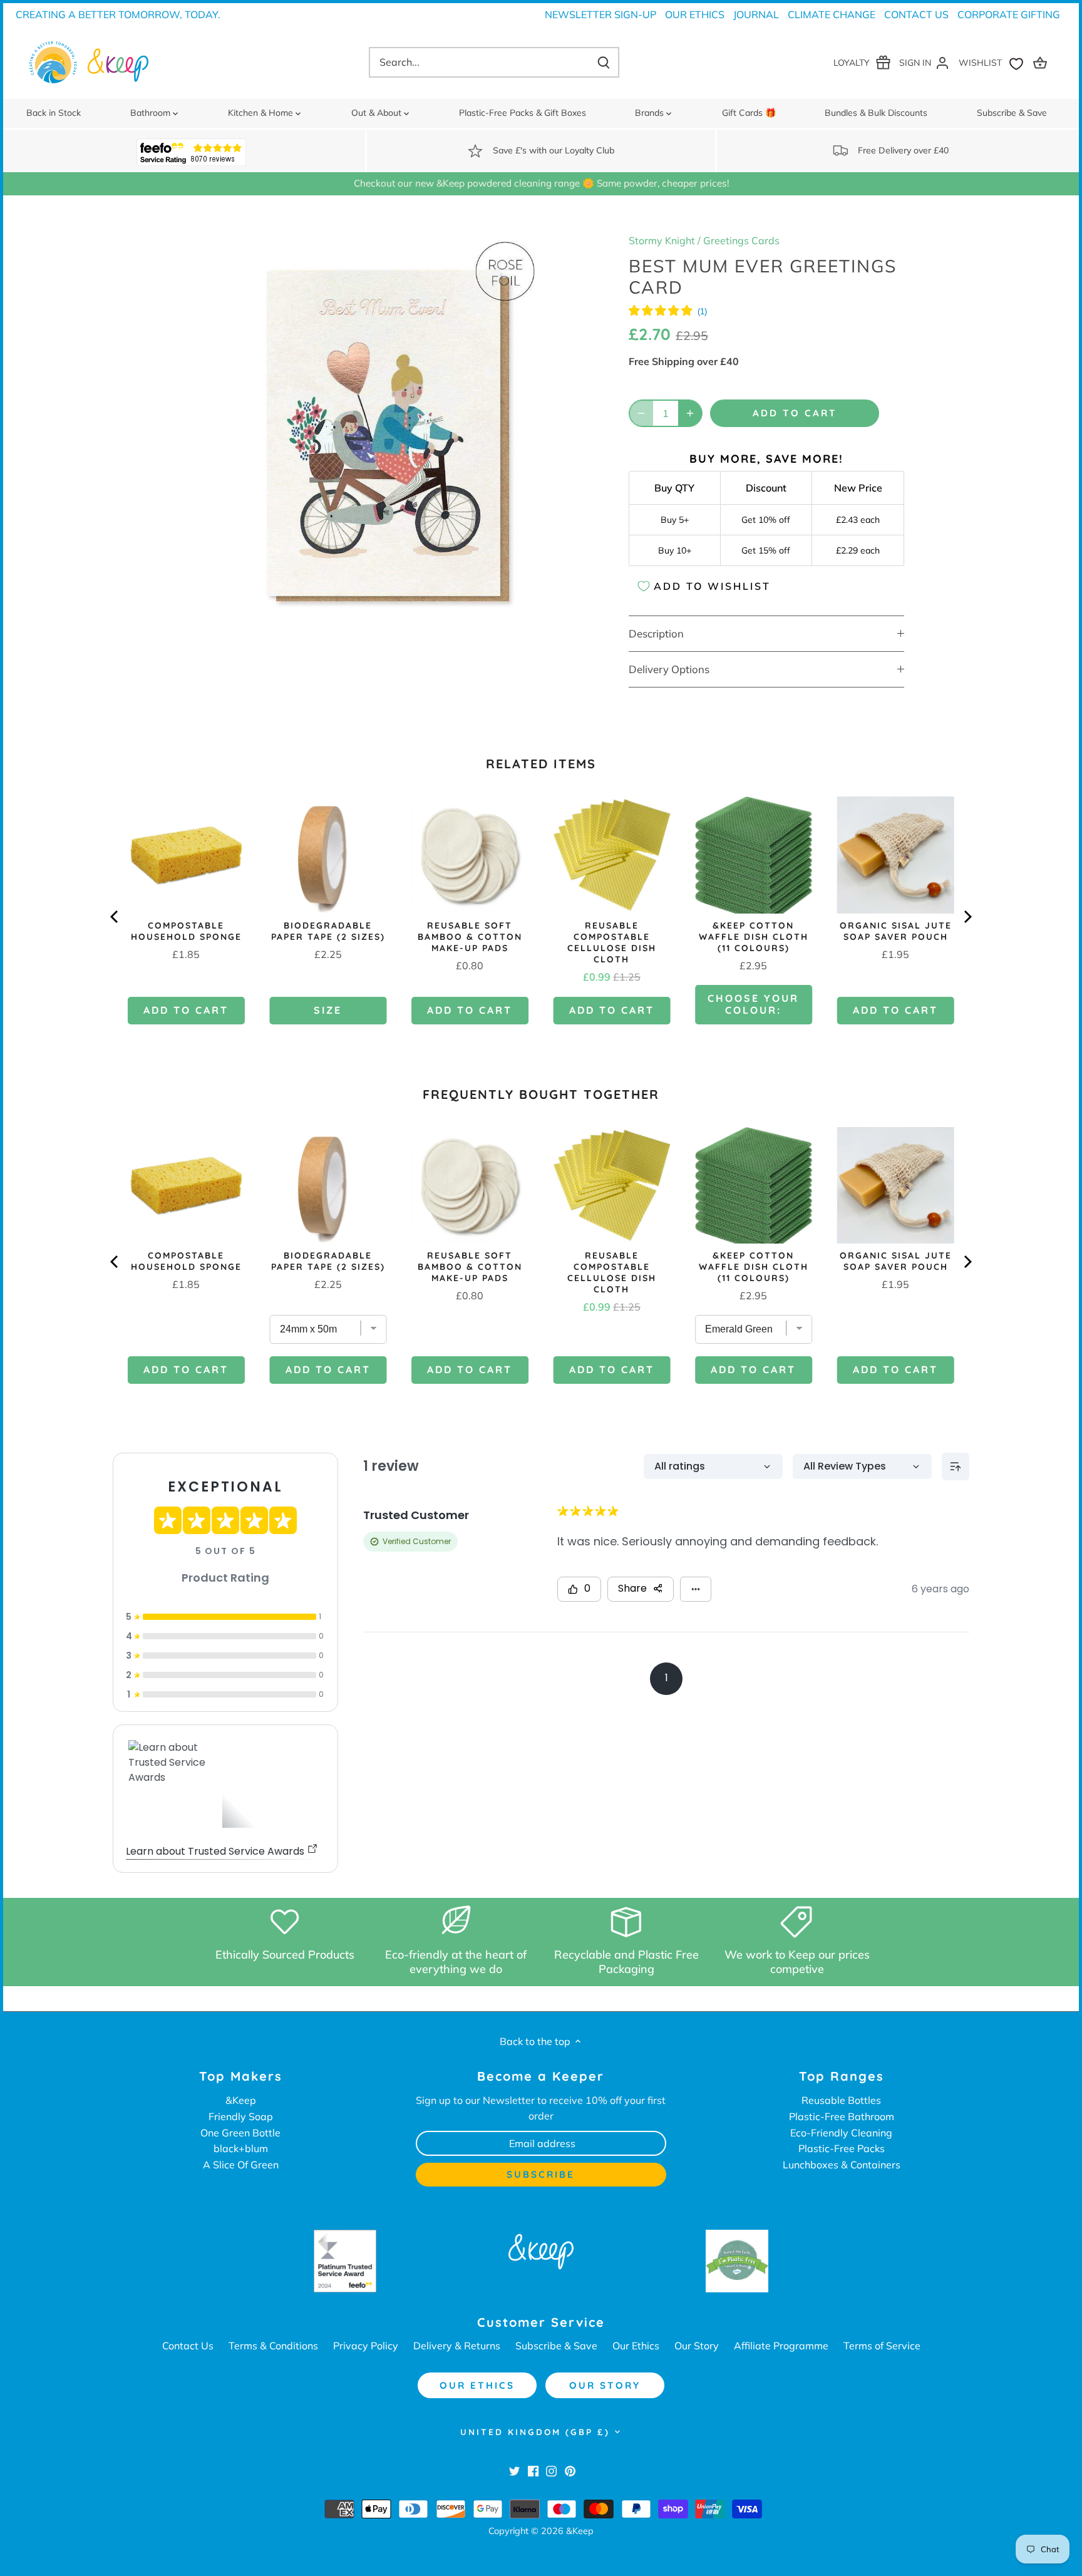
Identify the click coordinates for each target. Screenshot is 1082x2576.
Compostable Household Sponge (186, 931)
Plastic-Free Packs (842, 2148)
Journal (756, 14)
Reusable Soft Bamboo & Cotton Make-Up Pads (470, 937)
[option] (388, 431)
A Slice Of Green (241, 2165)
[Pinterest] (570, 2470)
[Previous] (115, 917)
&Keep (241, 2100)
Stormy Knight (662, 240)
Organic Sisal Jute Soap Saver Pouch (896, 931)
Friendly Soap (241, 2116)
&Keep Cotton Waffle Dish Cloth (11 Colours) (754, 937)
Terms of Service (882, 2346)
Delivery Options (669, 669)
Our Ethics (695, 14)
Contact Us (916, 14)
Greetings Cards (741, 240)
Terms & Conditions (273, 2346)
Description (656, 633)
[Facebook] (533, 2470)
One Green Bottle (240, 2133)
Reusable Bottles (841, 2100)
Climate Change (832, 14)
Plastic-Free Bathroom (842, 2116)
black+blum (241, 2148)
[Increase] (690, 413)
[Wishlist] (994, 62)
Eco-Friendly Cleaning (841, 2133)
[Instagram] (551, 2470)
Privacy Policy (366, 2346)
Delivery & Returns (457, 2346)
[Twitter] (514, 2470)
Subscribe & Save (556, 2346)
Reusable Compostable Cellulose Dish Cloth (612, 942)
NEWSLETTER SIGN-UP (600, 14)
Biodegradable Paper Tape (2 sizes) (328, 931)
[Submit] (604, 62)
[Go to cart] (1042, 62)
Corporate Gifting (1009, 14)
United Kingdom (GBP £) (535, 2432)
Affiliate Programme (781, 2346)
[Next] (967, 917)
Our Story (697, 2346)
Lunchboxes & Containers (842, 2165)
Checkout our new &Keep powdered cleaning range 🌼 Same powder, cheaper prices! (541, 183)
